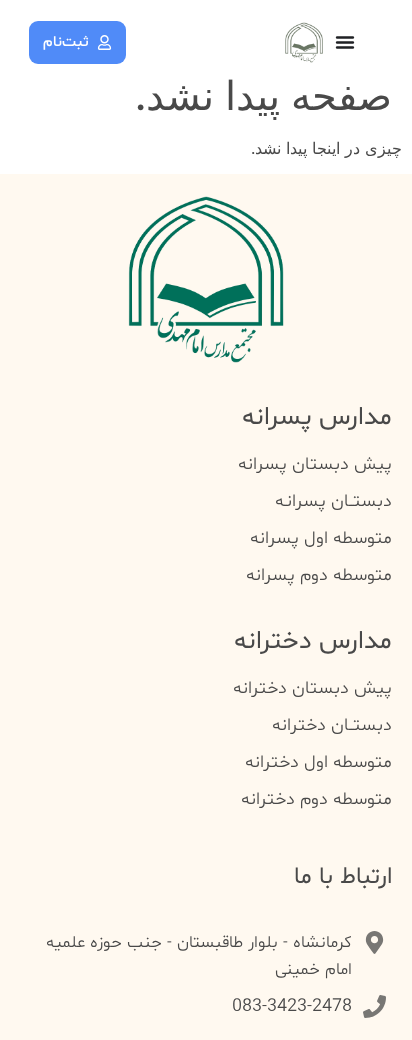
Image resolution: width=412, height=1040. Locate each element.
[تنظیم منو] (345, 42)
